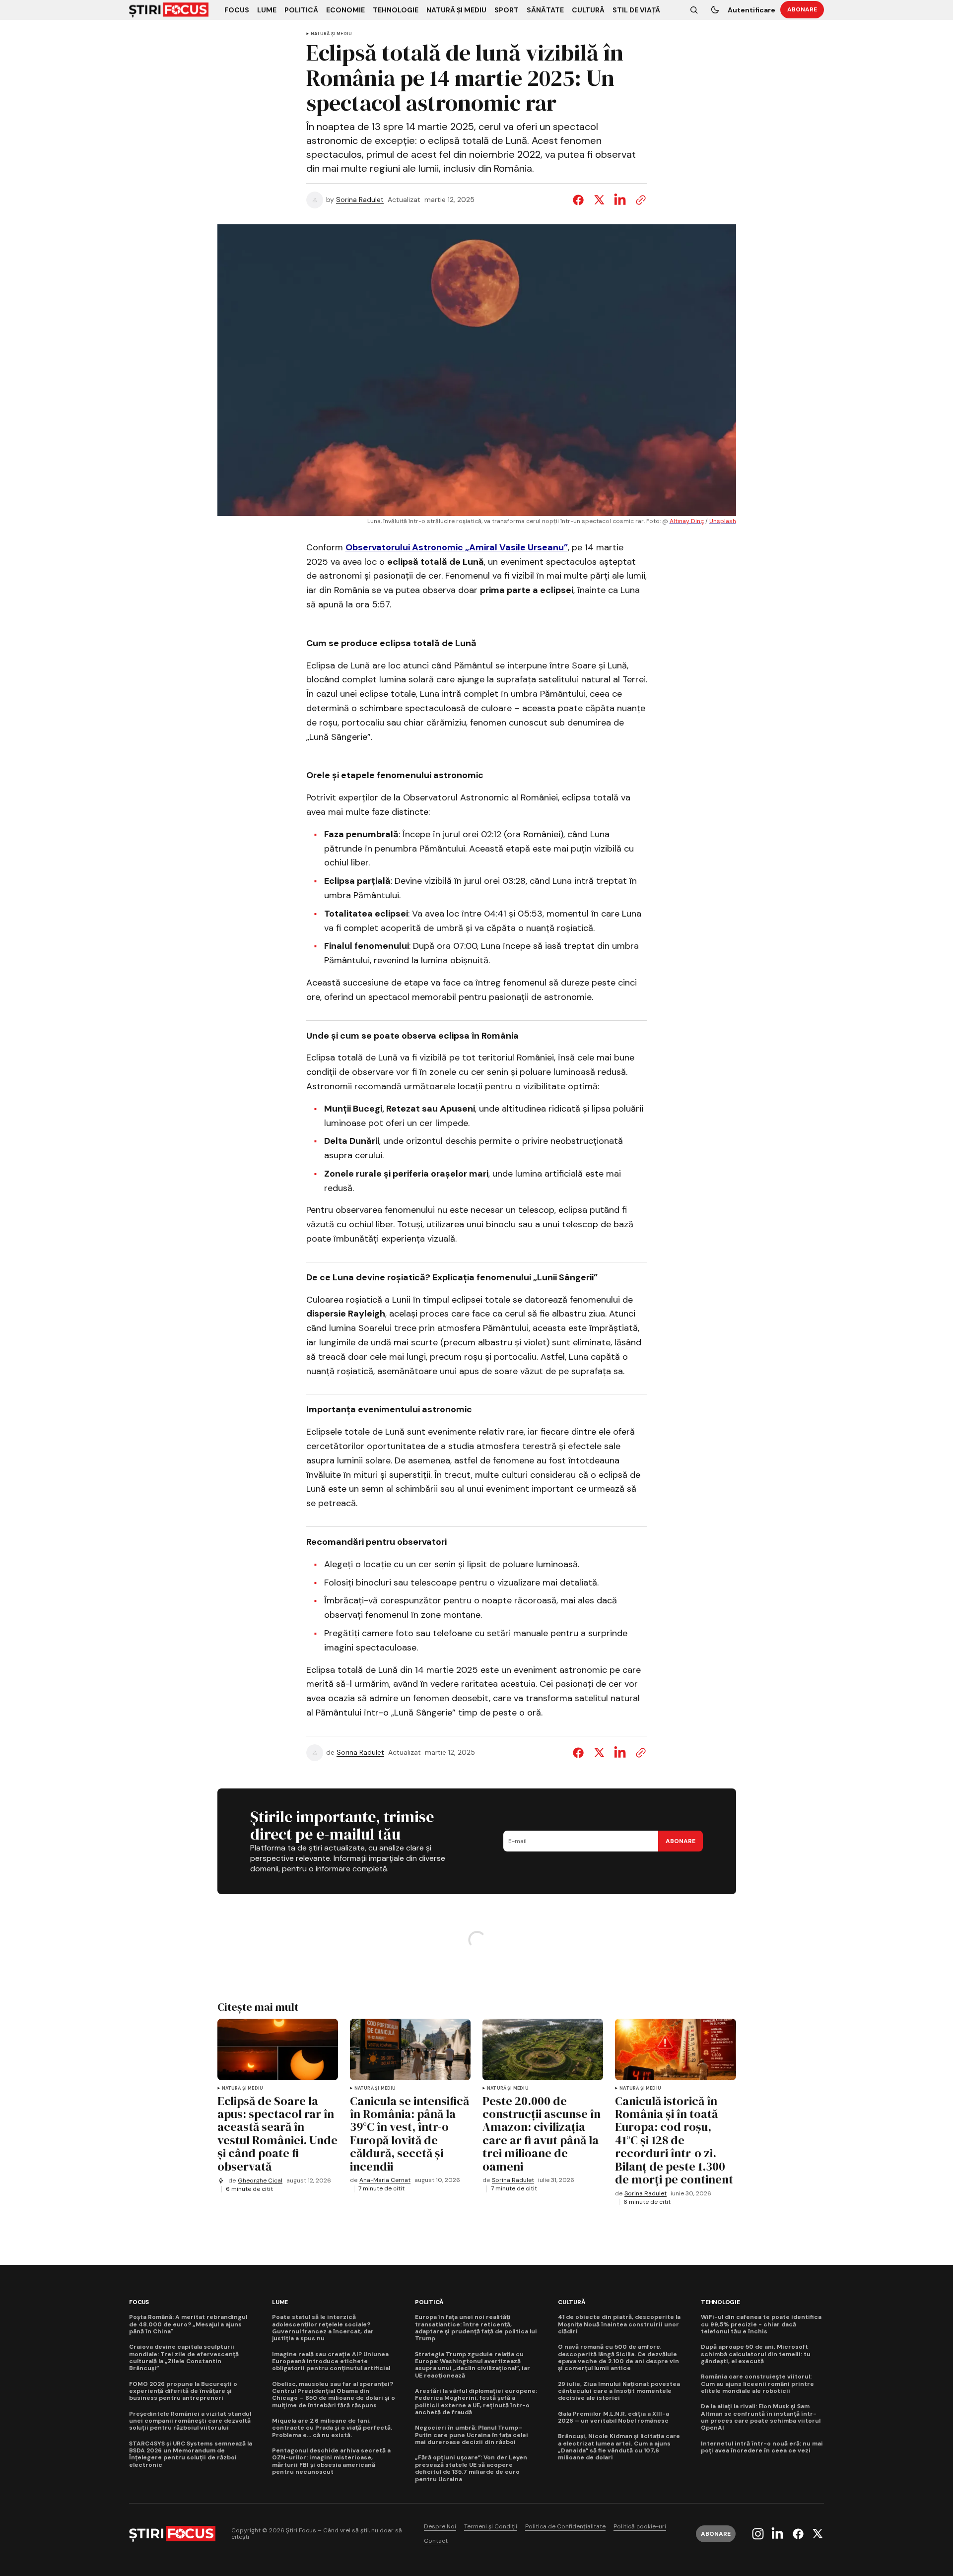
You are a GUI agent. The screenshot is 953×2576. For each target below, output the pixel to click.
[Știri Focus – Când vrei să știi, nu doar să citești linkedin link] (777, 2534)
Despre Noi (440, 2527)
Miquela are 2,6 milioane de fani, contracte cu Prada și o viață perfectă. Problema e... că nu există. (332, 2428)
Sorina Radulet (360, 200)
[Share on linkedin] (620, 1753)
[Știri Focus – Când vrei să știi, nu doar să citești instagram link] (759, 2534)
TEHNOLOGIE (720, 2302)
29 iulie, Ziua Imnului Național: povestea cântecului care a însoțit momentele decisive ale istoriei (619, 2391)
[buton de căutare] (694, 10)
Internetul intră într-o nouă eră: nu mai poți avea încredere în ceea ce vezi (762, 2447)
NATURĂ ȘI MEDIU (332, 34)
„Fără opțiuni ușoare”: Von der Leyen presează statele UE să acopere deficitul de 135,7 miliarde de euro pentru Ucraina (471, 2468)
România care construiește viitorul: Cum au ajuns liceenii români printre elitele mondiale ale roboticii (757, 2384)
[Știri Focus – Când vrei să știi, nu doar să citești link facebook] (798, 2534)
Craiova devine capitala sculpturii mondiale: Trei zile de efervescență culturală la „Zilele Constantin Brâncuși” (184, 2358)
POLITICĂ (429, 2302)
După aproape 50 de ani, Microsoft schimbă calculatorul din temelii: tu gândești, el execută (756, 2354)
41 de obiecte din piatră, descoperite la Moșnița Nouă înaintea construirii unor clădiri (619, 2324)
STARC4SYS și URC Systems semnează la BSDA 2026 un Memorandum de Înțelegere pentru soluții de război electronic (191, 2454)
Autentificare (751, 10)
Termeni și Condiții (491, 2527)
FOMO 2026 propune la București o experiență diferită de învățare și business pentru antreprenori (183, 2391)
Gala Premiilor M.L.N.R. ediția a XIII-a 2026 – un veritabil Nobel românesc (613, 2417)
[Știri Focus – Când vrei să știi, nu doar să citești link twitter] (816, 2534)
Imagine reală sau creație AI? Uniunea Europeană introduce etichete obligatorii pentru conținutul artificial (331, 2361)
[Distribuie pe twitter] (599, 200)
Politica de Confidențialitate (565, 2527)
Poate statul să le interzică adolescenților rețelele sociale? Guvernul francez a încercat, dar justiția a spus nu (323, 2328)
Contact (436, 2541)
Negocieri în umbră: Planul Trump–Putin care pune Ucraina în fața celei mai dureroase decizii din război (472, 2435)
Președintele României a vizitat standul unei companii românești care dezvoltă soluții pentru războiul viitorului (190, 2421)
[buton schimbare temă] (715, 10)
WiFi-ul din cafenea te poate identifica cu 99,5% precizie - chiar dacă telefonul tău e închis (761, 2324)
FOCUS (139, 2302)
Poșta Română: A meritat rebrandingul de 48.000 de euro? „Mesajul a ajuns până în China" (188, 2324)
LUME (280, 2302)
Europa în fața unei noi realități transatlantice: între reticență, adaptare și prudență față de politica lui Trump (476, 2328)
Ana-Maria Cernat (385, 2180)
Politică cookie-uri (640, 2527)
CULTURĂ (572, 2302)
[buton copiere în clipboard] (639, 200)
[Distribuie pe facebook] (580, 200)
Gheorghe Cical (260, 2181)
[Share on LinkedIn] (620, 200)
